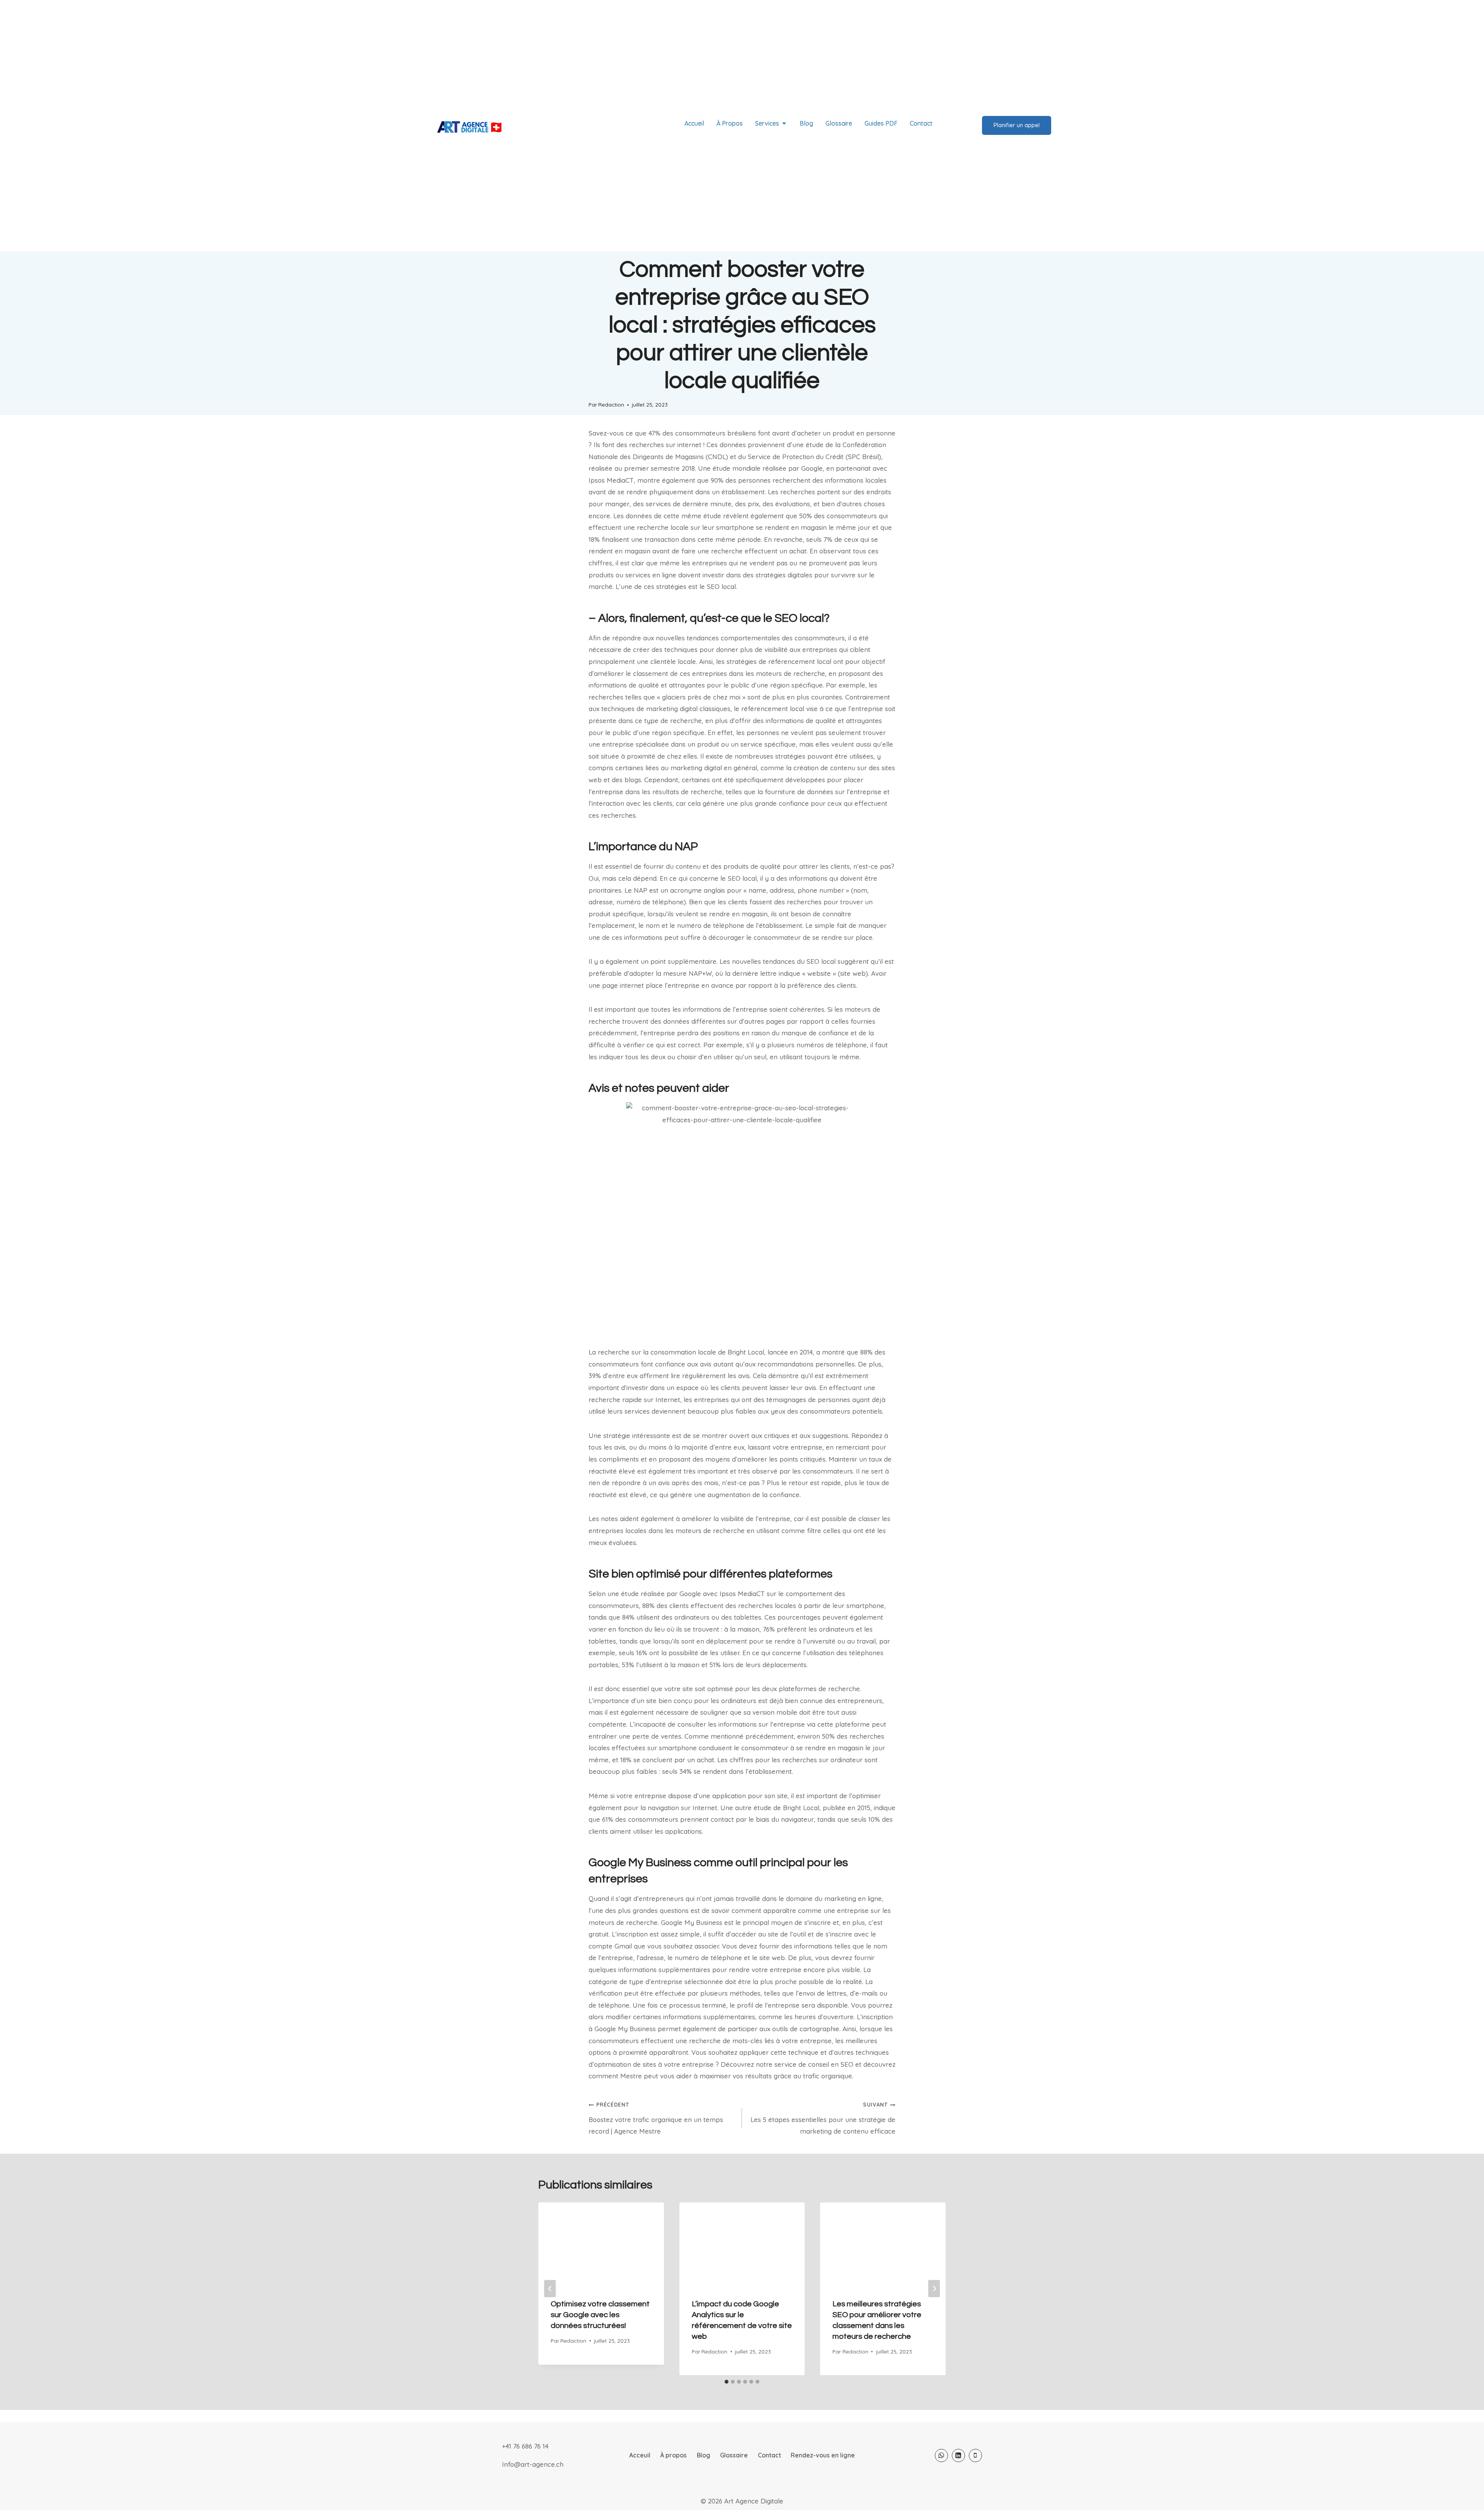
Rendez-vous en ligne (823, 2454)
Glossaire (734, 2454)
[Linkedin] (958, 2455)
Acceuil (640, 2454)
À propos (673, 2454)
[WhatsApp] (941, 2455)
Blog (704, 2454)
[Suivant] (934, 2288)
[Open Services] (784, 123)
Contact (769, 2454)
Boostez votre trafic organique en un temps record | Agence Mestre (656, 2117)
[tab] (727, 2381)
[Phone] (975, 2455)
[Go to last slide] (550, 2288)
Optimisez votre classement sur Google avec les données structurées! (600, 2314)
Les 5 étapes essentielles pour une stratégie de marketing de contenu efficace (823, 2117)
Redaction (611, 404)
